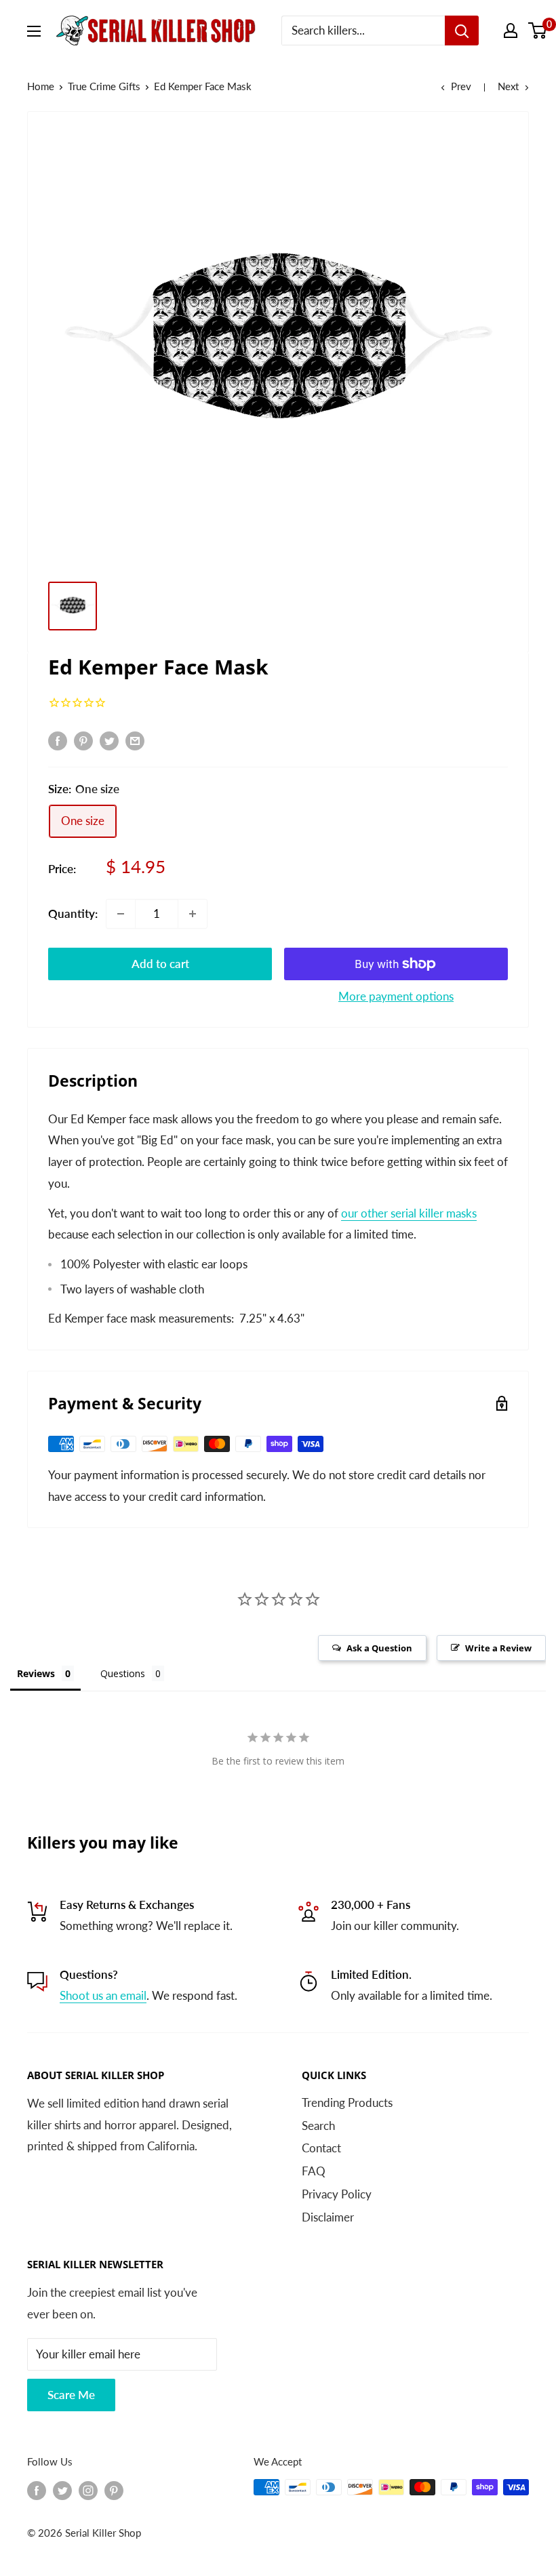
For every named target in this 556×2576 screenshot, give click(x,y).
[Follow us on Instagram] (88, 2489)
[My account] (511, 31)
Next (508, 86)
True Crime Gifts (104, 86)
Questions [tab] (123, 1673)
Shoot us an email (103, 1995)
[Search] (462, 31)
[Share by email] (135, 740)
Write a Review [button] (498, 1648)
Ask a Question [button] (379, 1648)
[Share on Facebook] (58, 740)
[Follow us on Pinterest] (114, 2489)
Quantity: (73, 913)
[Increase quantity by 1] (193, 914)
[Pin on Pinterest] (83, 740)
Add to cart (160, 964)
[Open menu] (34, 31)
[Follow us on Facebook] (37, 2489)
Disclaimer (328, 2217)
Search (318, 2126)
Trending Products (347, 2102)
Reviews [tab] (36, 1673)
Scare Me (71, 2395)
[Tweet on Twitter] (109, 740)
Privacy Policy (337, 2194)
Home (41, 86)
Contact (321, 2148)
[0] (538, 31)
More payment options (396, 996)
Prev (461, 86)
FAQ (314, 2171)
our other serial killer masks (409, 1213)
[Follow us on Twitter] (62, 2489)
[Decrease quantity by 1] (121, 914)
